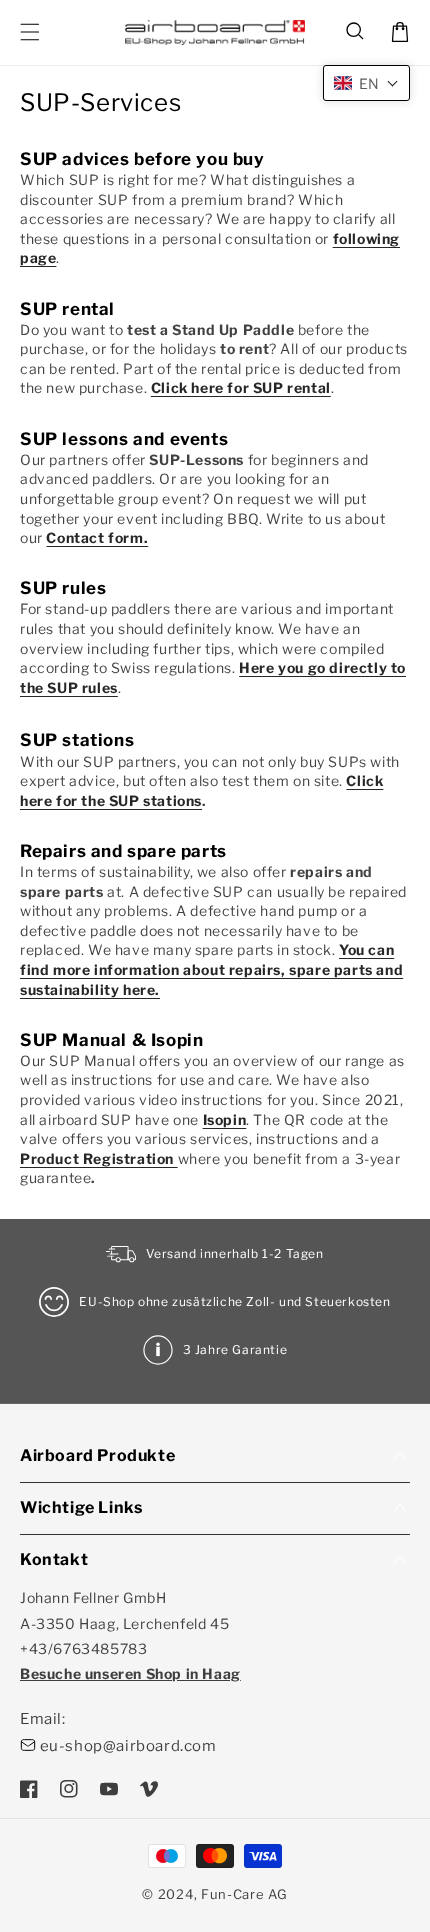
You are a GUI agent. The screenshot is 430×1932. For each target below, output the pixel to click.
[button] (356, 32)
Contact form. (97, 537)
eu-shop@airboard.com (128, 1746)
